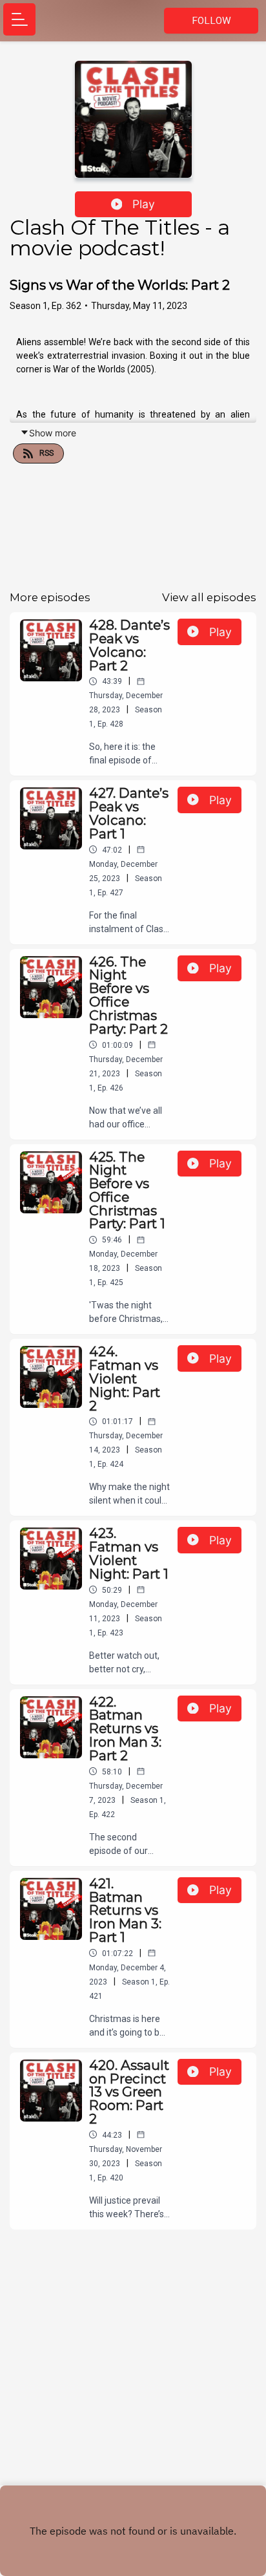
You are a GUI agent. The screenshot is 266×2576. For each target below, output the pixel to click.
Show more (53, 433)
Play (144, 204)
